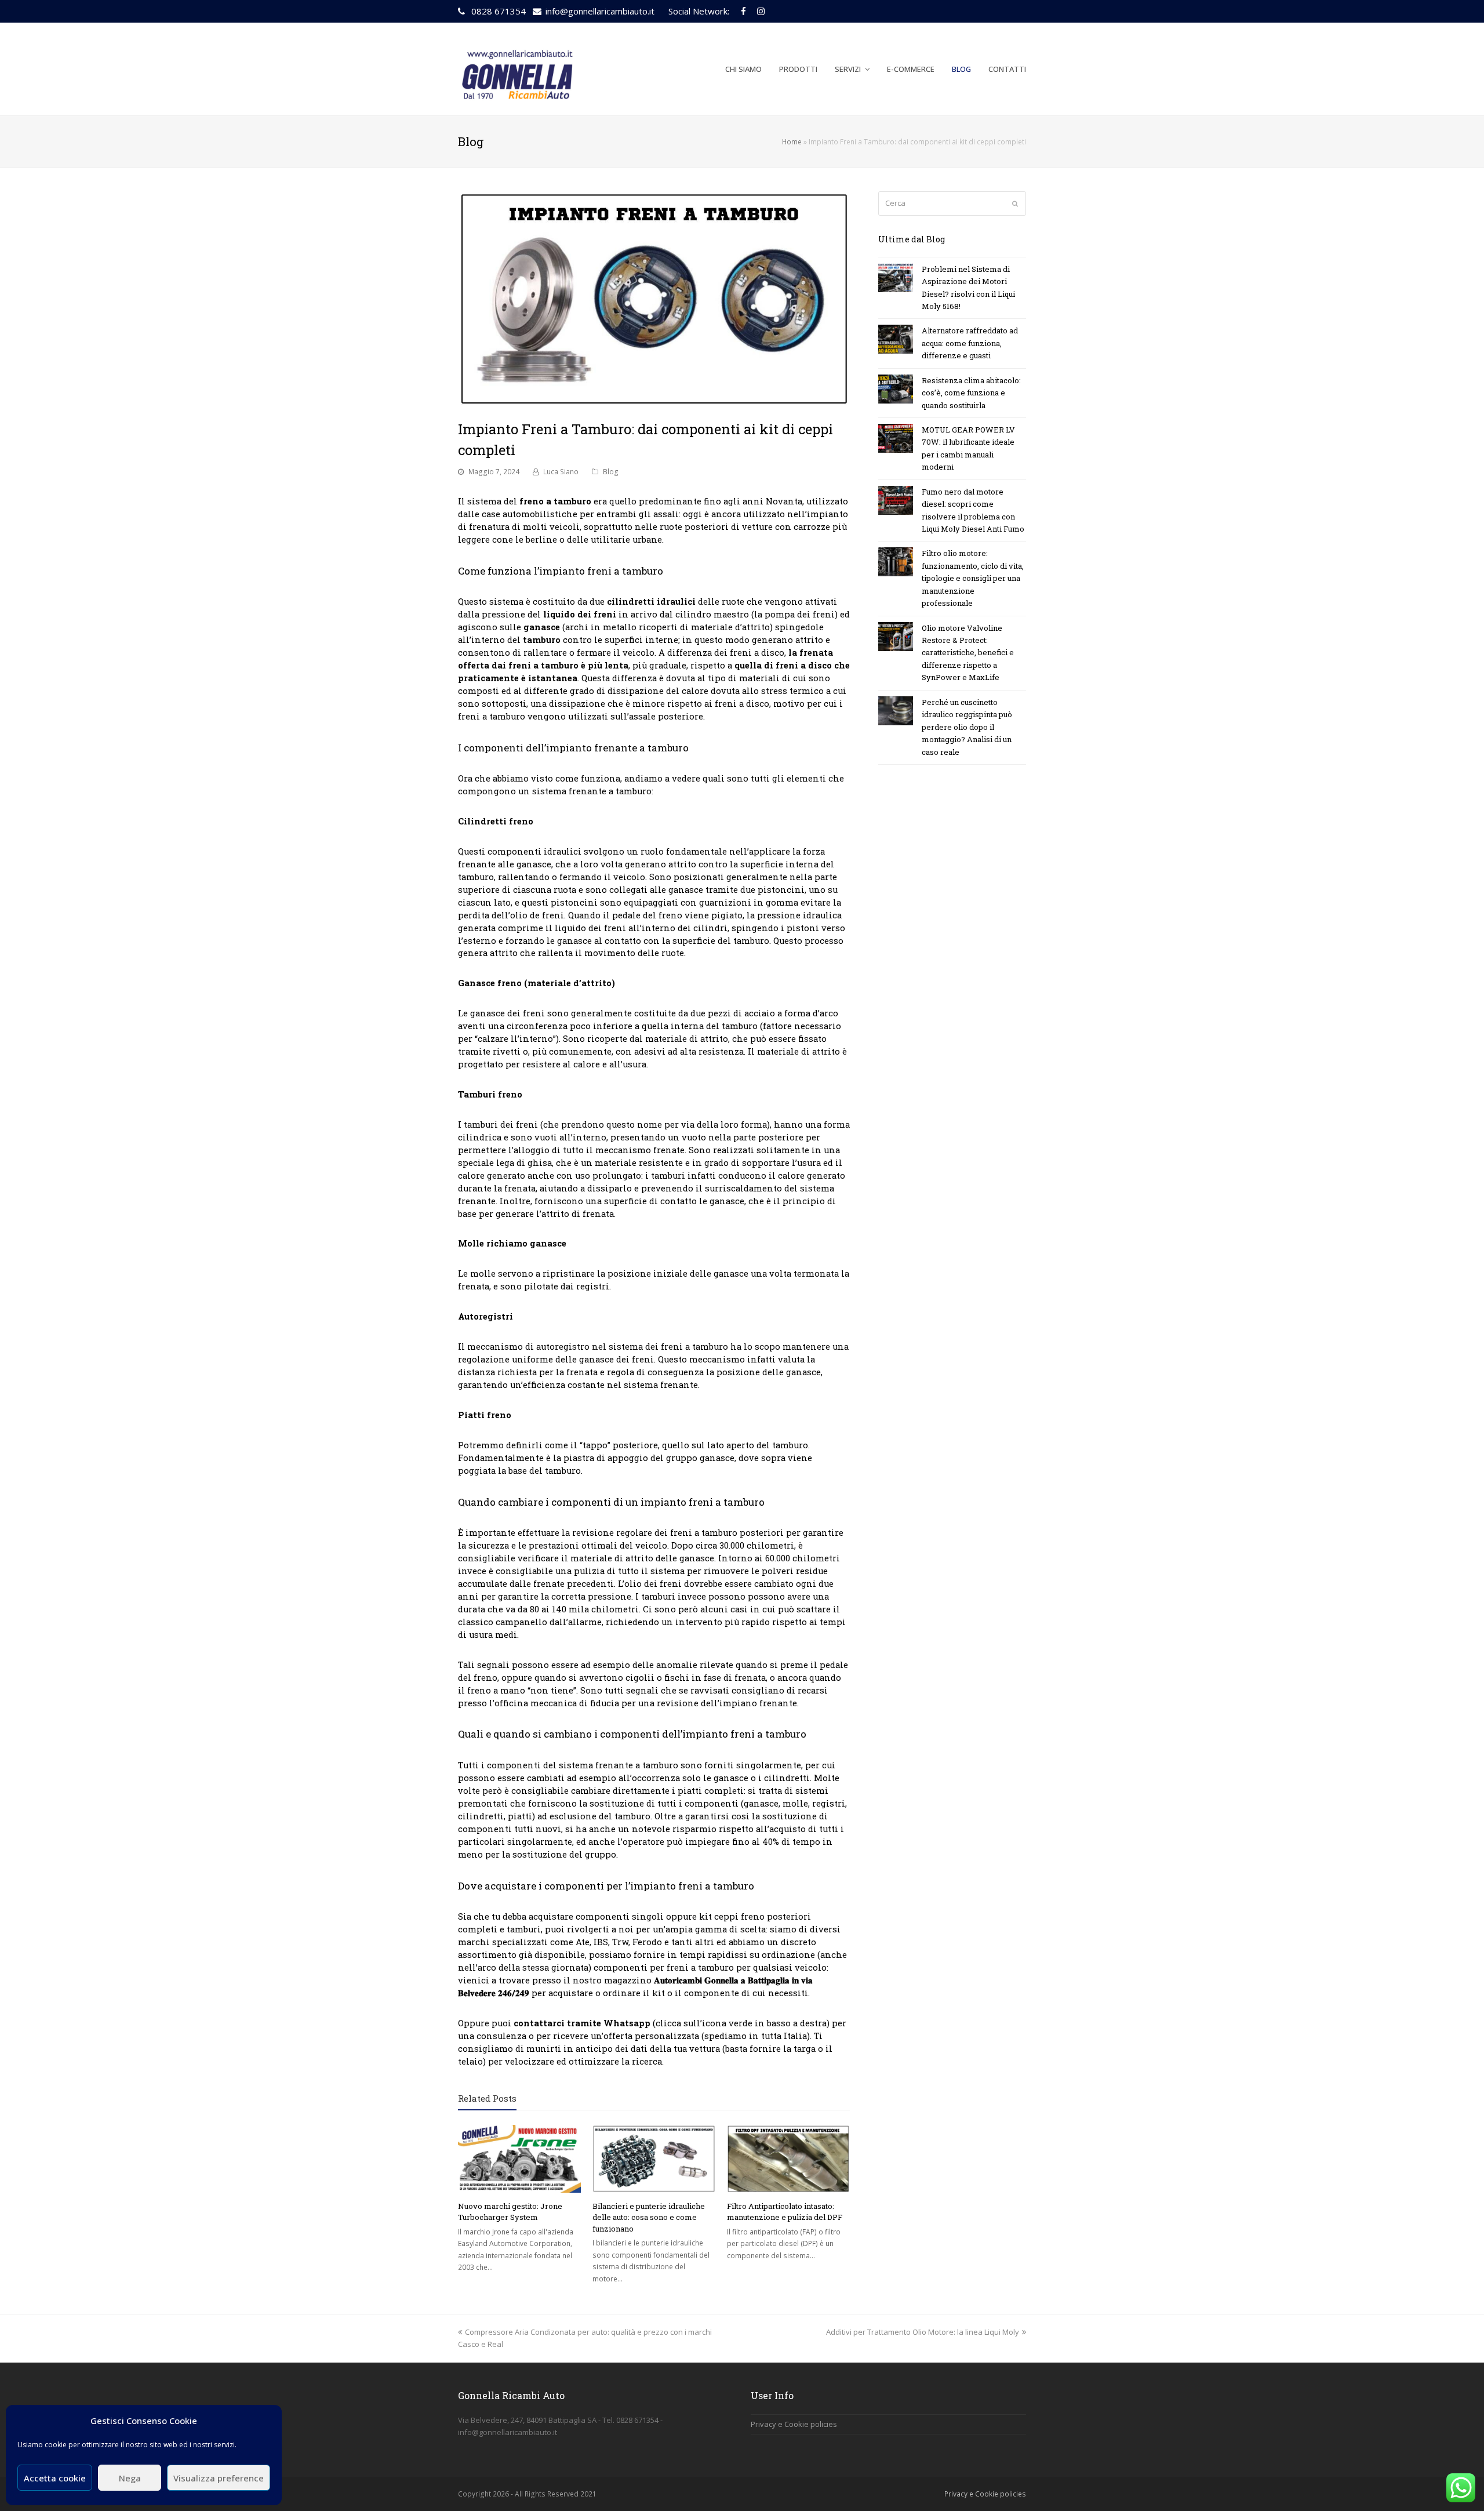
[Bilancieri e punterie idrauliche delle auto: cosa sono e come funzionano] (654, 2159)
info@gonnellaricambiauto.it (600, 11)
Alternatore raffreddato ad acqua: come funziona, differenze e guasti (970, 343)
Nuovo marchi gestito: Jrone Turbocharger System (510, 2212)
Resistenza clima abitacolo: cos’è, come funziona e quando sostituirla (971, 393)
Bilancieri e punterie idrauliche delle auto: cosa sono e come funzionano (649, 2217)
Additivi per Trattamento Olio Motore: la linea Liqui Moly (923, 2332)
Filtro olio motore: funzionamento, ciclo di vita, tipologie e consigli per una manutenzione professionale (973, 578)
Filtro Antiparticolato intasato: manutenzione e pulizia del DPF (785, 2212)
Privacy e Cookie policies (794, 2424)
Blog (611, 472)
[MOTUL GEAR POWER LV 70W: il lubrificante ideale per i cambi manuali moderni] (896, 438)
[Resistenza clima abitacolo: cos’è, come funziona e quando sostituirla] (896, 389)
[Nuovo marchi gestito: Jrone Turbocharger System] (519, 2159)
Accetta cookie (55, 2478)
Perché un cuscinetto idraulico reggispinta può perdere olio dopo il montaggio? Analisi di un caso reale (967, 727)
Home (792, 141)
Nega (130, 2478)
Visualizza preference (219, 2478)
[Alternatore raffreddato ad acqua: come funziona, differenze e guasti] (896, 339)
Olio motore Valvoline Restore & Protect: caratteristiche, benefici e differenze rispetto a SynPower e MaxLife (968, 653)
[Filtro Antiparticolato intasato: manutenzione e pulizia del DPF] (788, 2159)
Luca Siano (561, 472)
